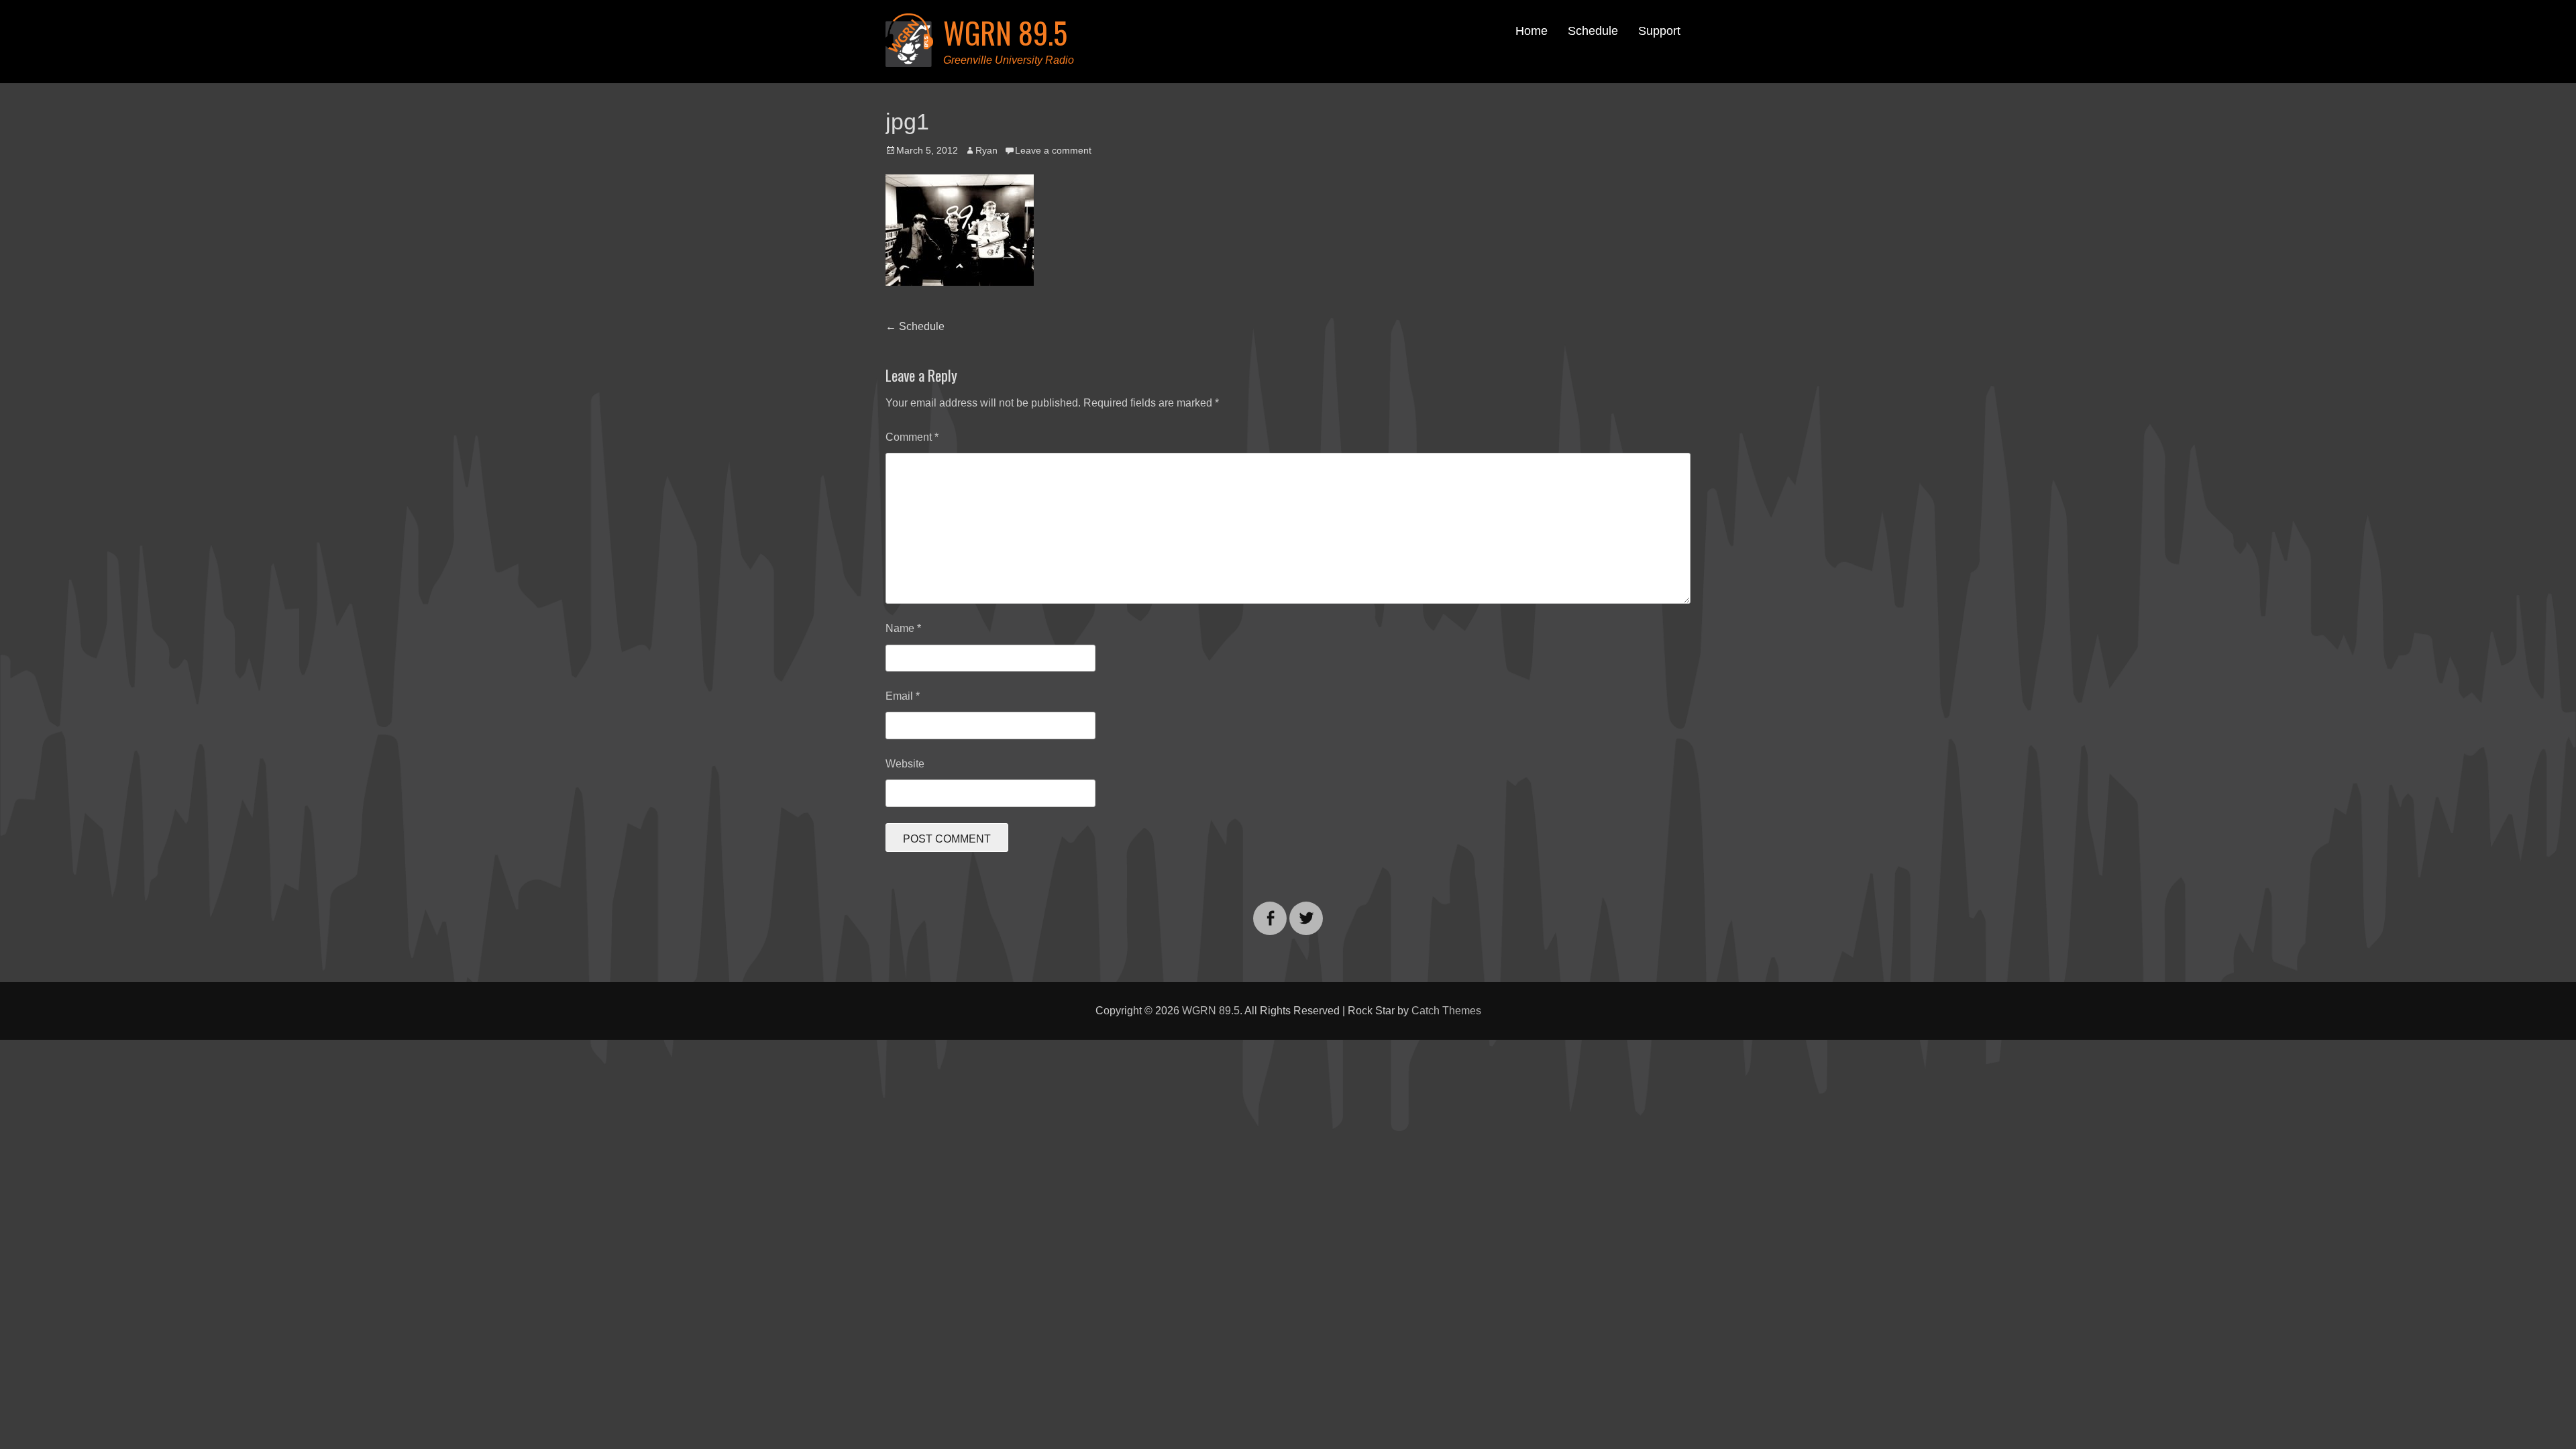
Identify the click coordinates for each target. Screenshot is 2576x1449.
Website (905, 764)
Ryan (986, 150)
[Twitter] (1306, 910)
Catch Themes (1446, 1011)
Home (1532, 31)
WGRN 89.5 (1005, 33)
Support (1659, 31)
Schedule (1593, 31)
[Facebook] (1270, 910)
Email (903, 696)
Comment (912, 437)
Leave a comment (1053, 150)
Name (903, 628)
